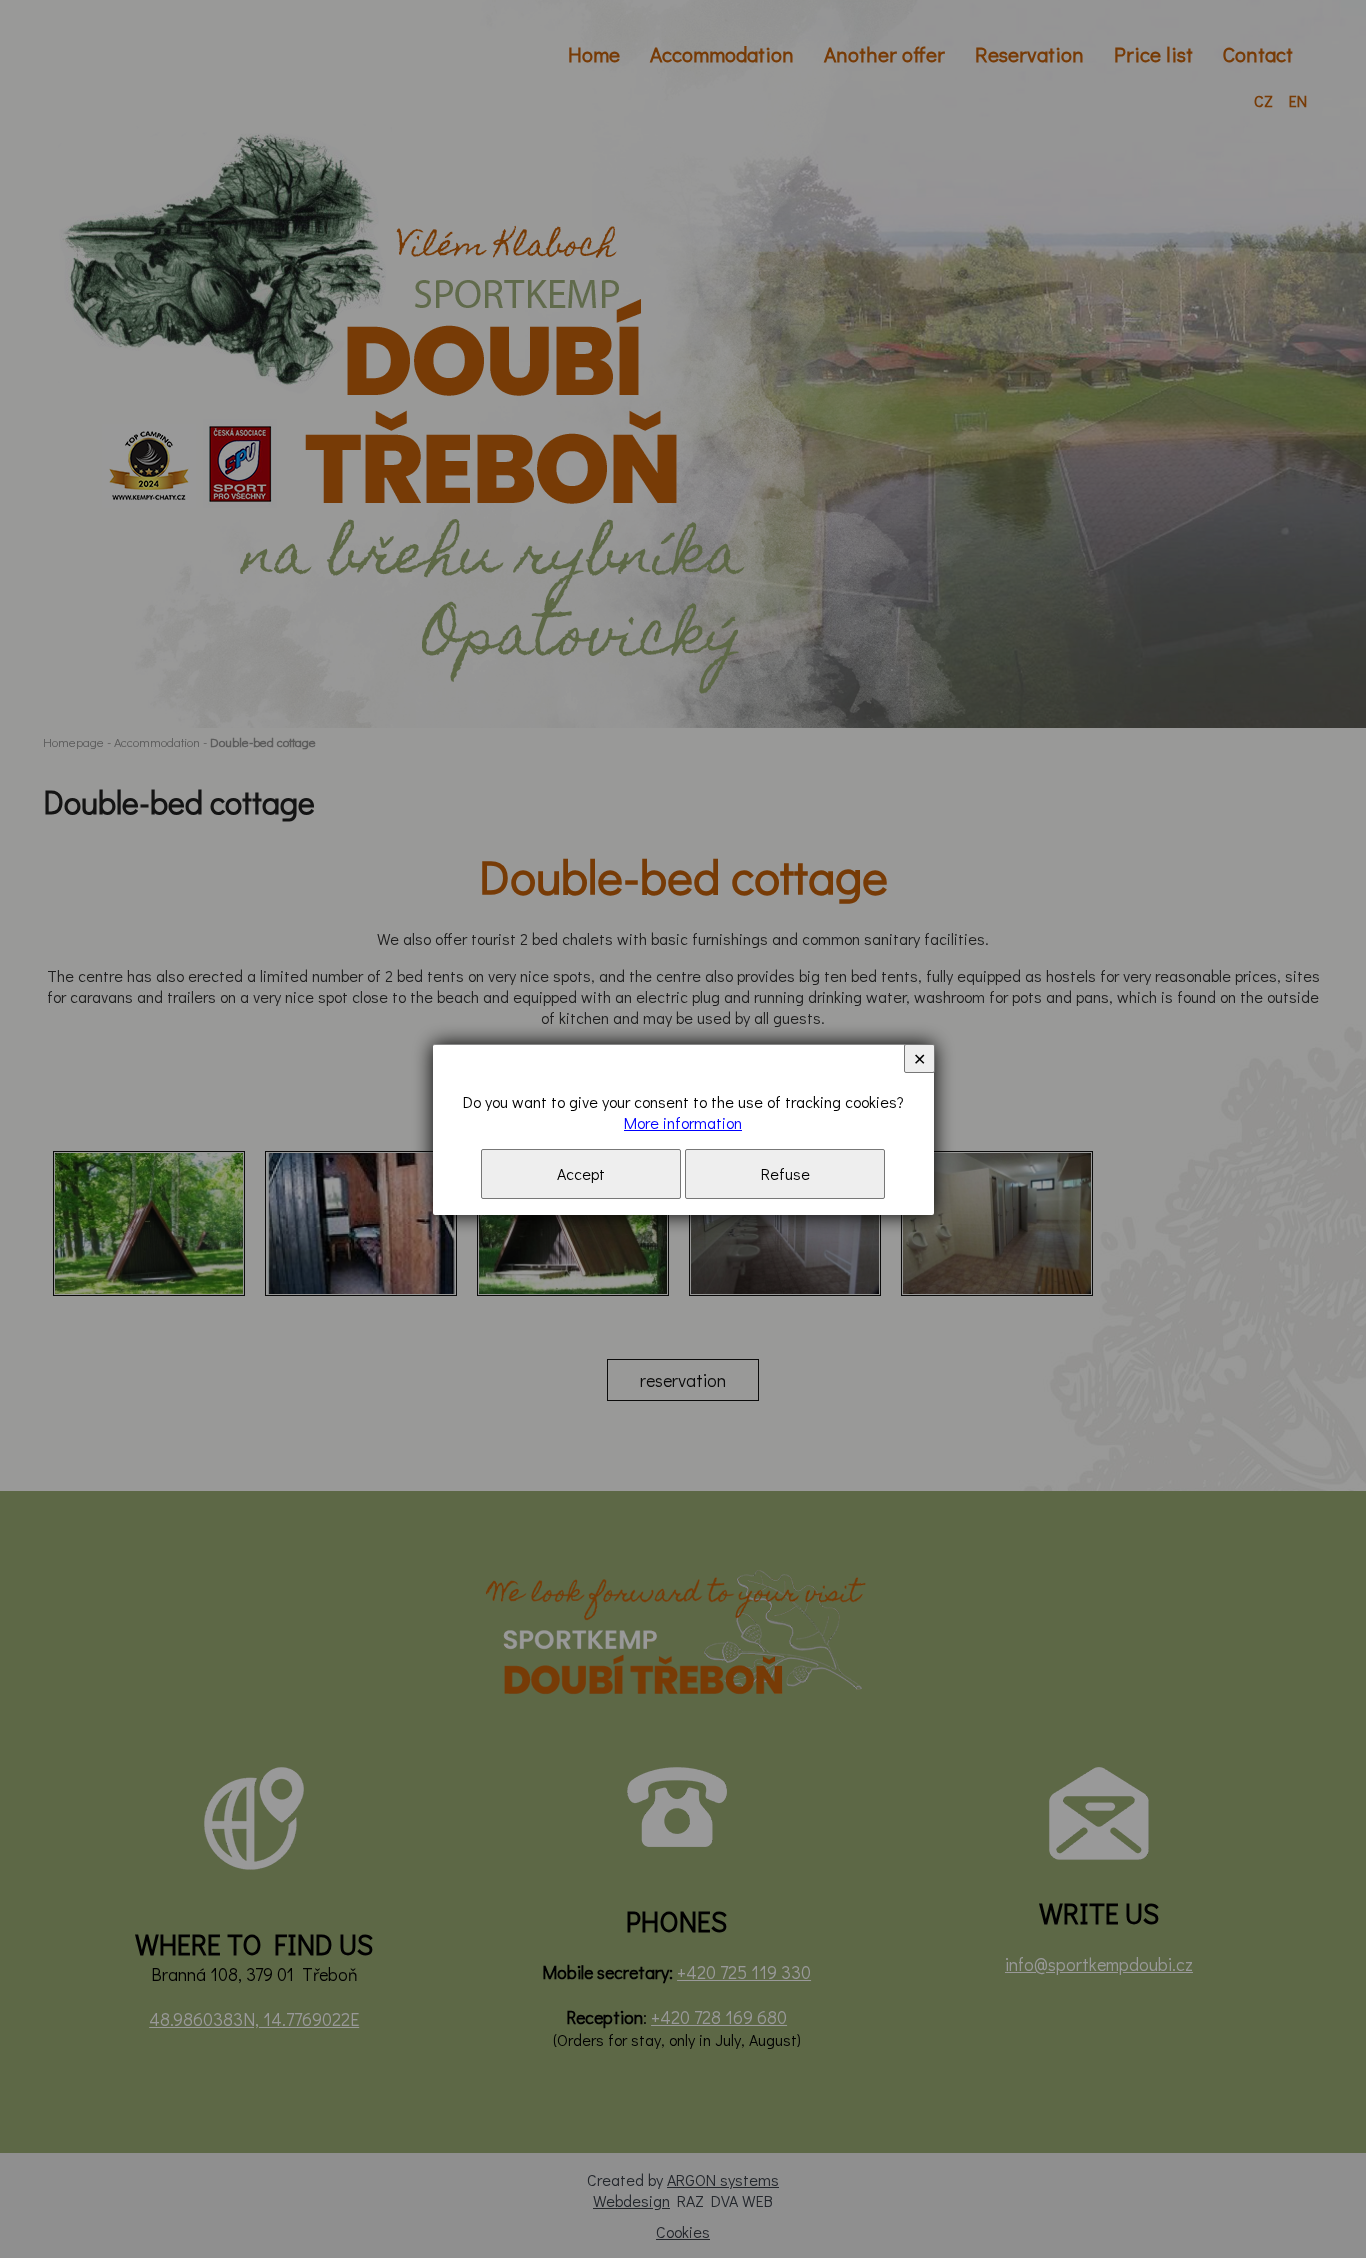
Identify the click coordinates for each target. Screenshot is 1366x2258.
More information (683, 1122)
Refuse (785, 1173)
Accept (581, 1173)
